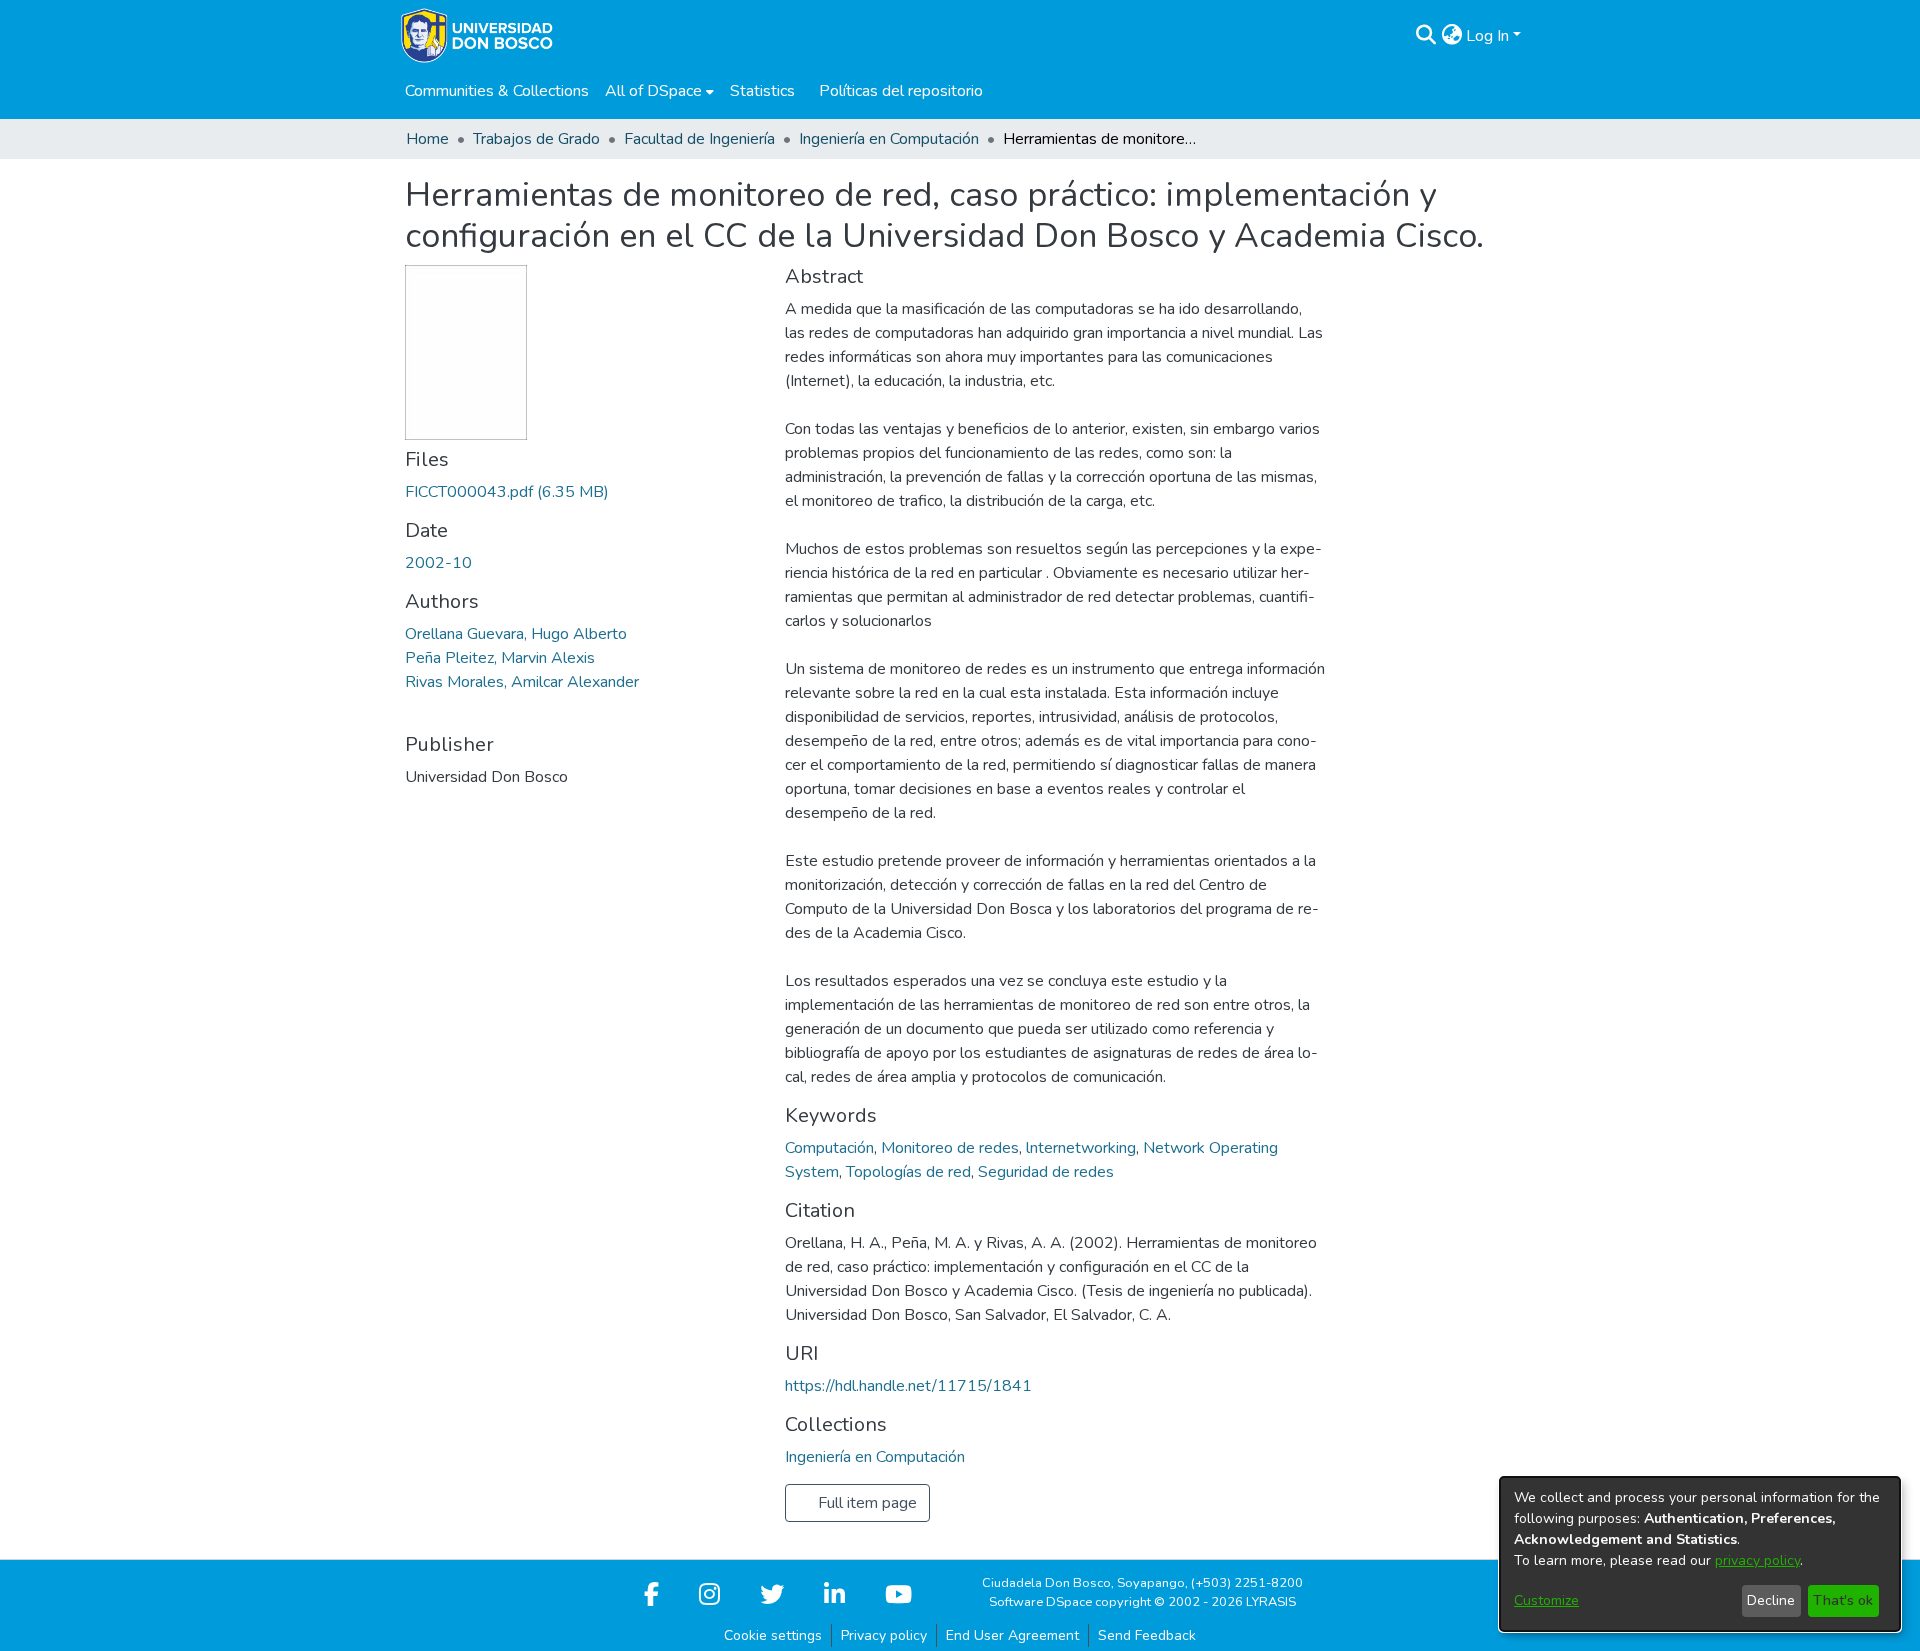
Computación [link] (829, 1148)
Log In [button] (1489, 36)
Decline (1771, 1600)
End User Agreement (1012, 1635)
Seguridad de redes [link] (1046, 1172)
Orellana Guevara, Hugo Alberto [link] (516, 634)
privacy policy (1757, 1560)
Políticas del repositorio (901, 91)
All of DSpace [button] (653, 91)
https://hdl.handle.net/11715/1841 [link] (908, 1386)
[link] (507, 492)
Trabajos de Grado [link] (536, 139)
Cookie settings (773, 1635)
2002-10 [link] (438, 563)
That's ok (1843, 1600)
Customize (1546, 1600)
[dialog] (1700, 1554)
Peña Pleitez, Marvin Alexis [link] (500, 658)
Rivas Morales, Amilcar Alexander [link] (522, 682)
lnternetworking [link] (1081, 1148)
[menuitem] (659, 91)
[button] (1425, 36)
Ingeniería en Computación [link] (889, 139)
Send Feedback (1147, 1635)
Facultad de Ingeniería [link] (699, 139)
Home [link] (427, 139)
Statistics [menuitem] (762, 91)
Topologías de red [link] (908, 1172)
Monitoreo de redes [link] (950, 1148)
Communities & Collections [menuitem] (497, 91)
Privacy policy (884, 1635)
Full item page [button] (865, 1503)
